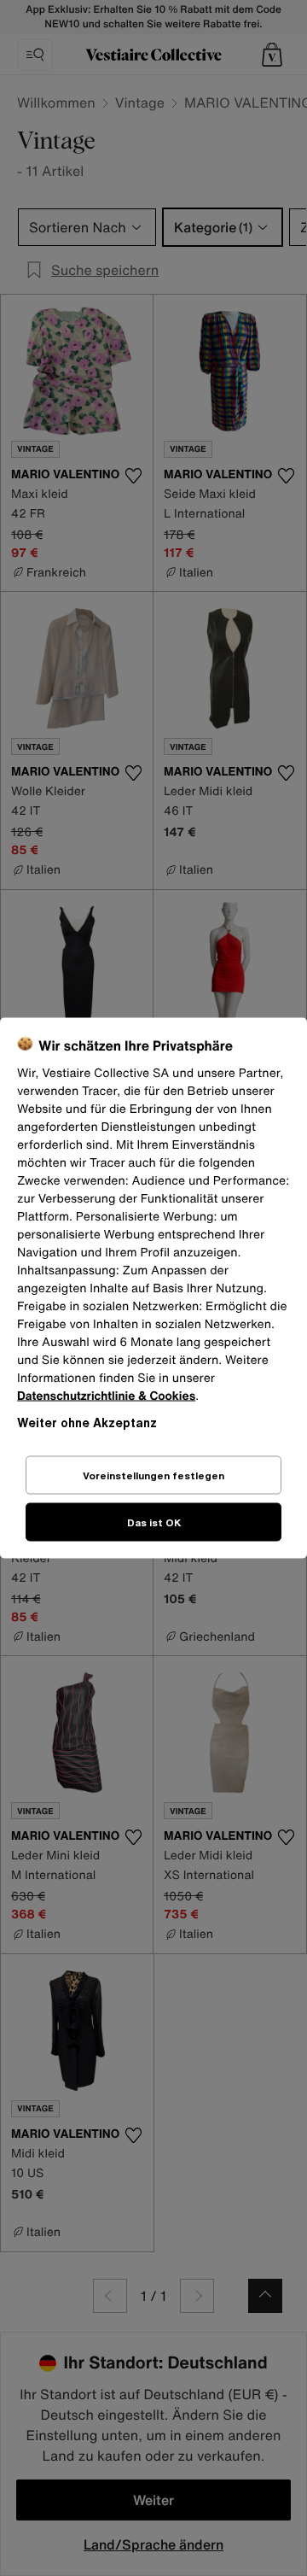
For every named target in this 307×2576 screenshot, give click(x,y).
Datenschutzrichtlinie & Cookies (106, 1396)
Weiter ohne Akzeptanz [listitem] (87, 1423)
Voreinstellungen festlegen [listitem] (153, 1475)
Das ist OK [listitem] (154, 1522)
